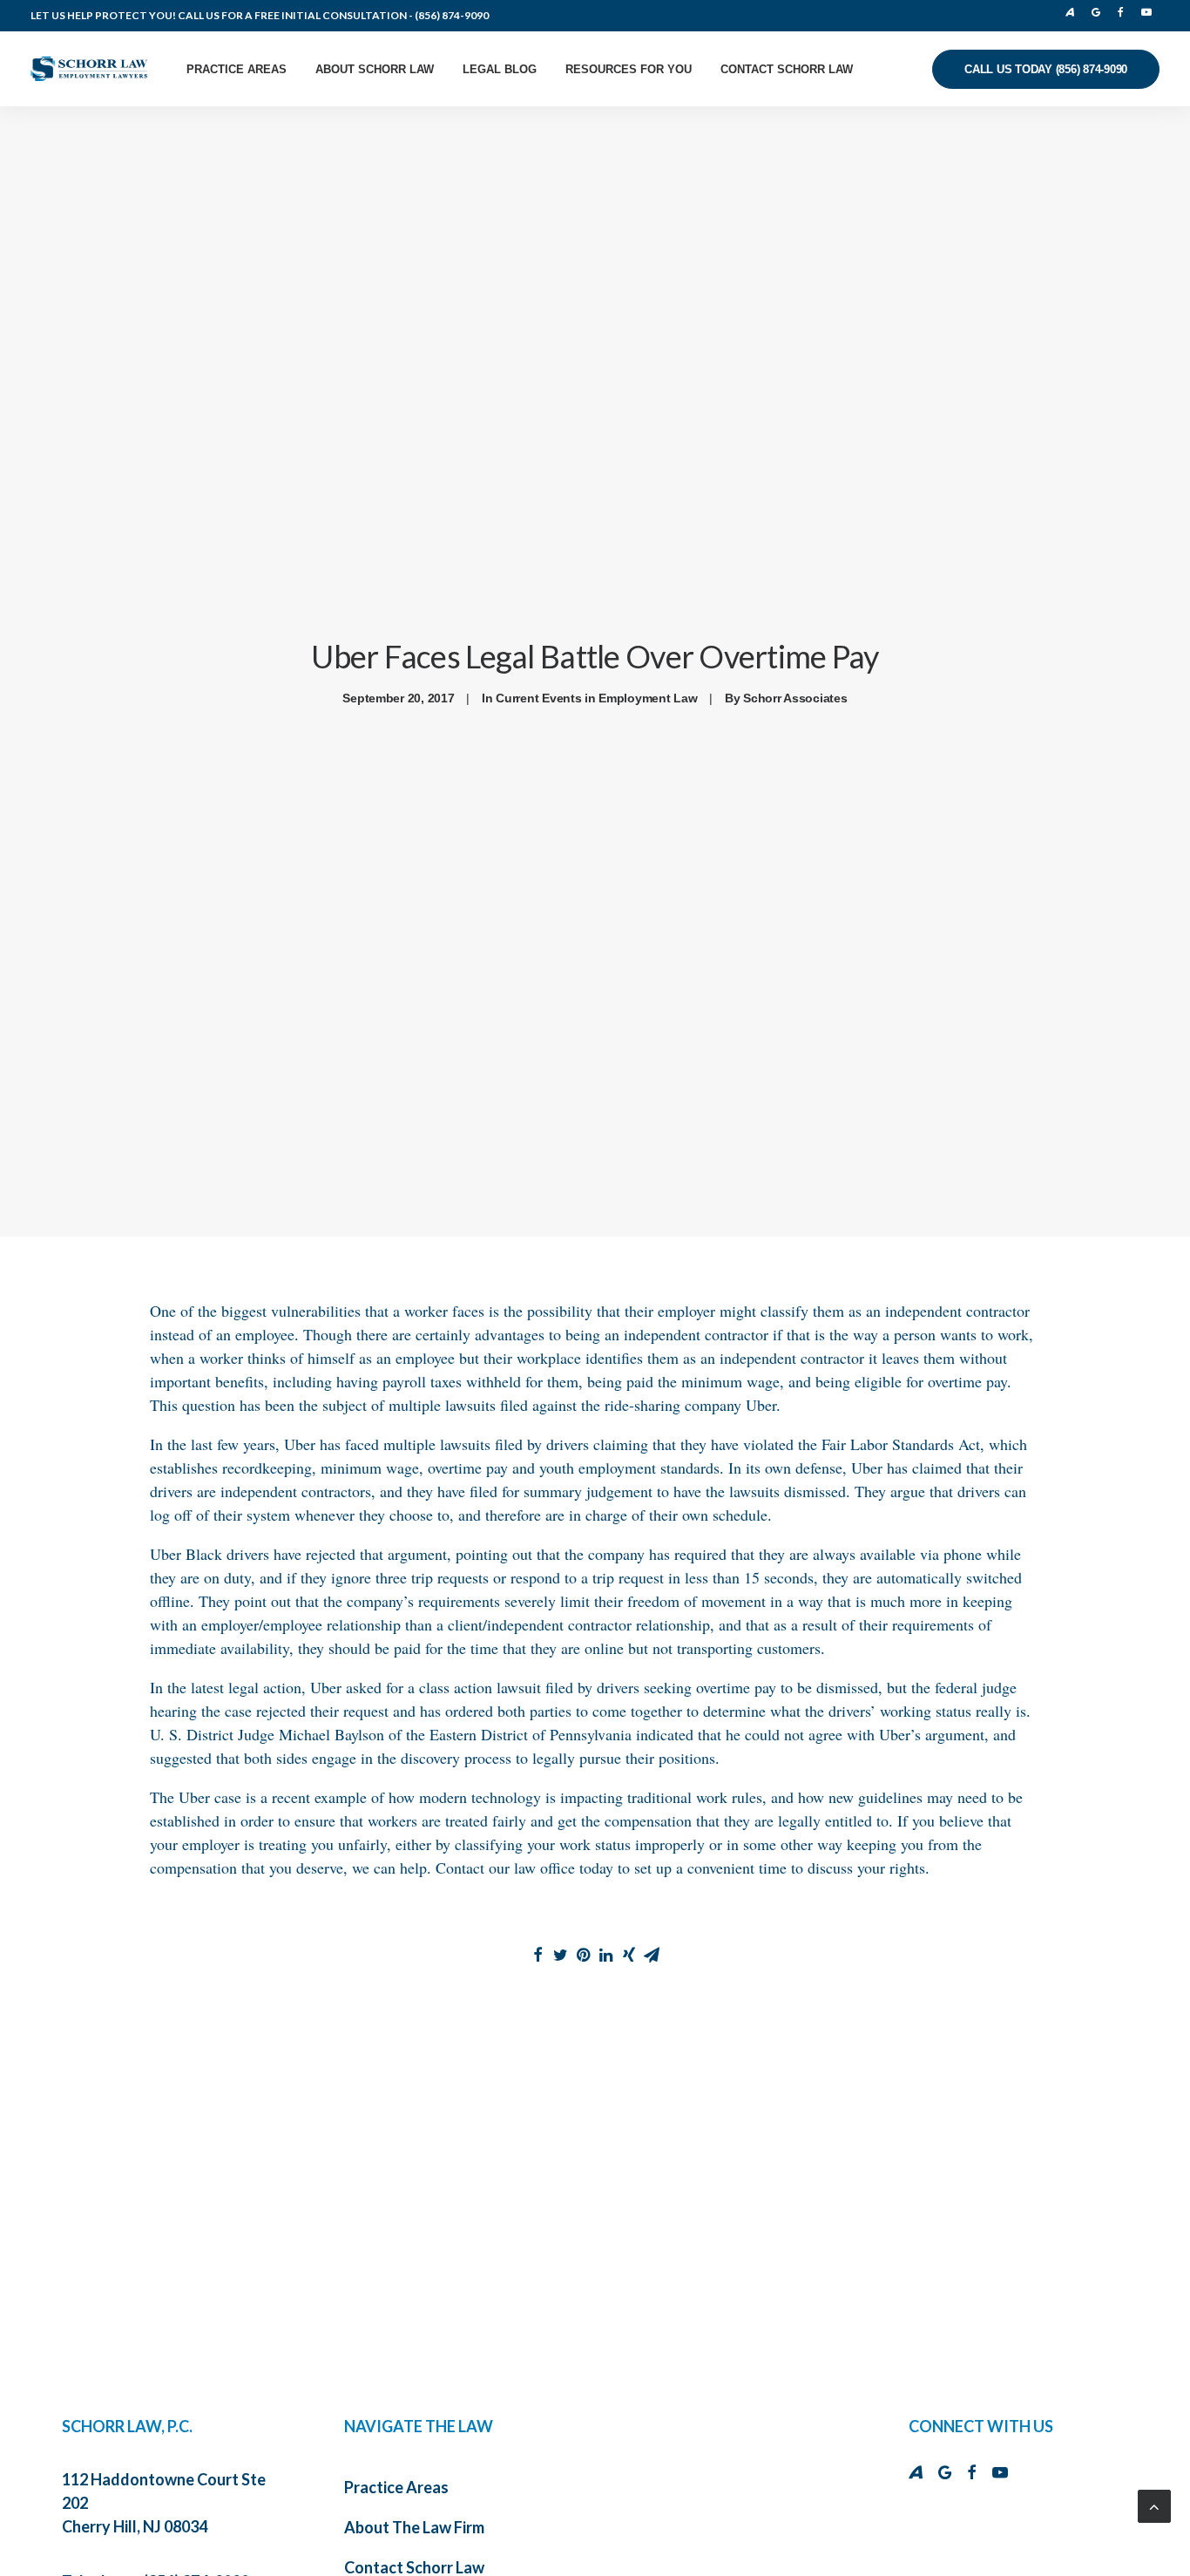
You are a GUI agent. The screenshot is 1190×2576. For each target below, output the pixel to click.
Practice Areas (237, 69)
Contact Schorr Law (787, 69)
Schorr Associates (795, 698)
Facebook (1125, 12)
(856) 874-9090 (452, 15)
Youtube (1149, 12)
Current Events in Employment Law (596, 698)
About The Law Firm (414, 2527)
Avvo (1075, 12)
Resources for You (629, 69)
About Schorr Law (375, 69)
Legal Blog (500, 69)
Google (1100, 12)
